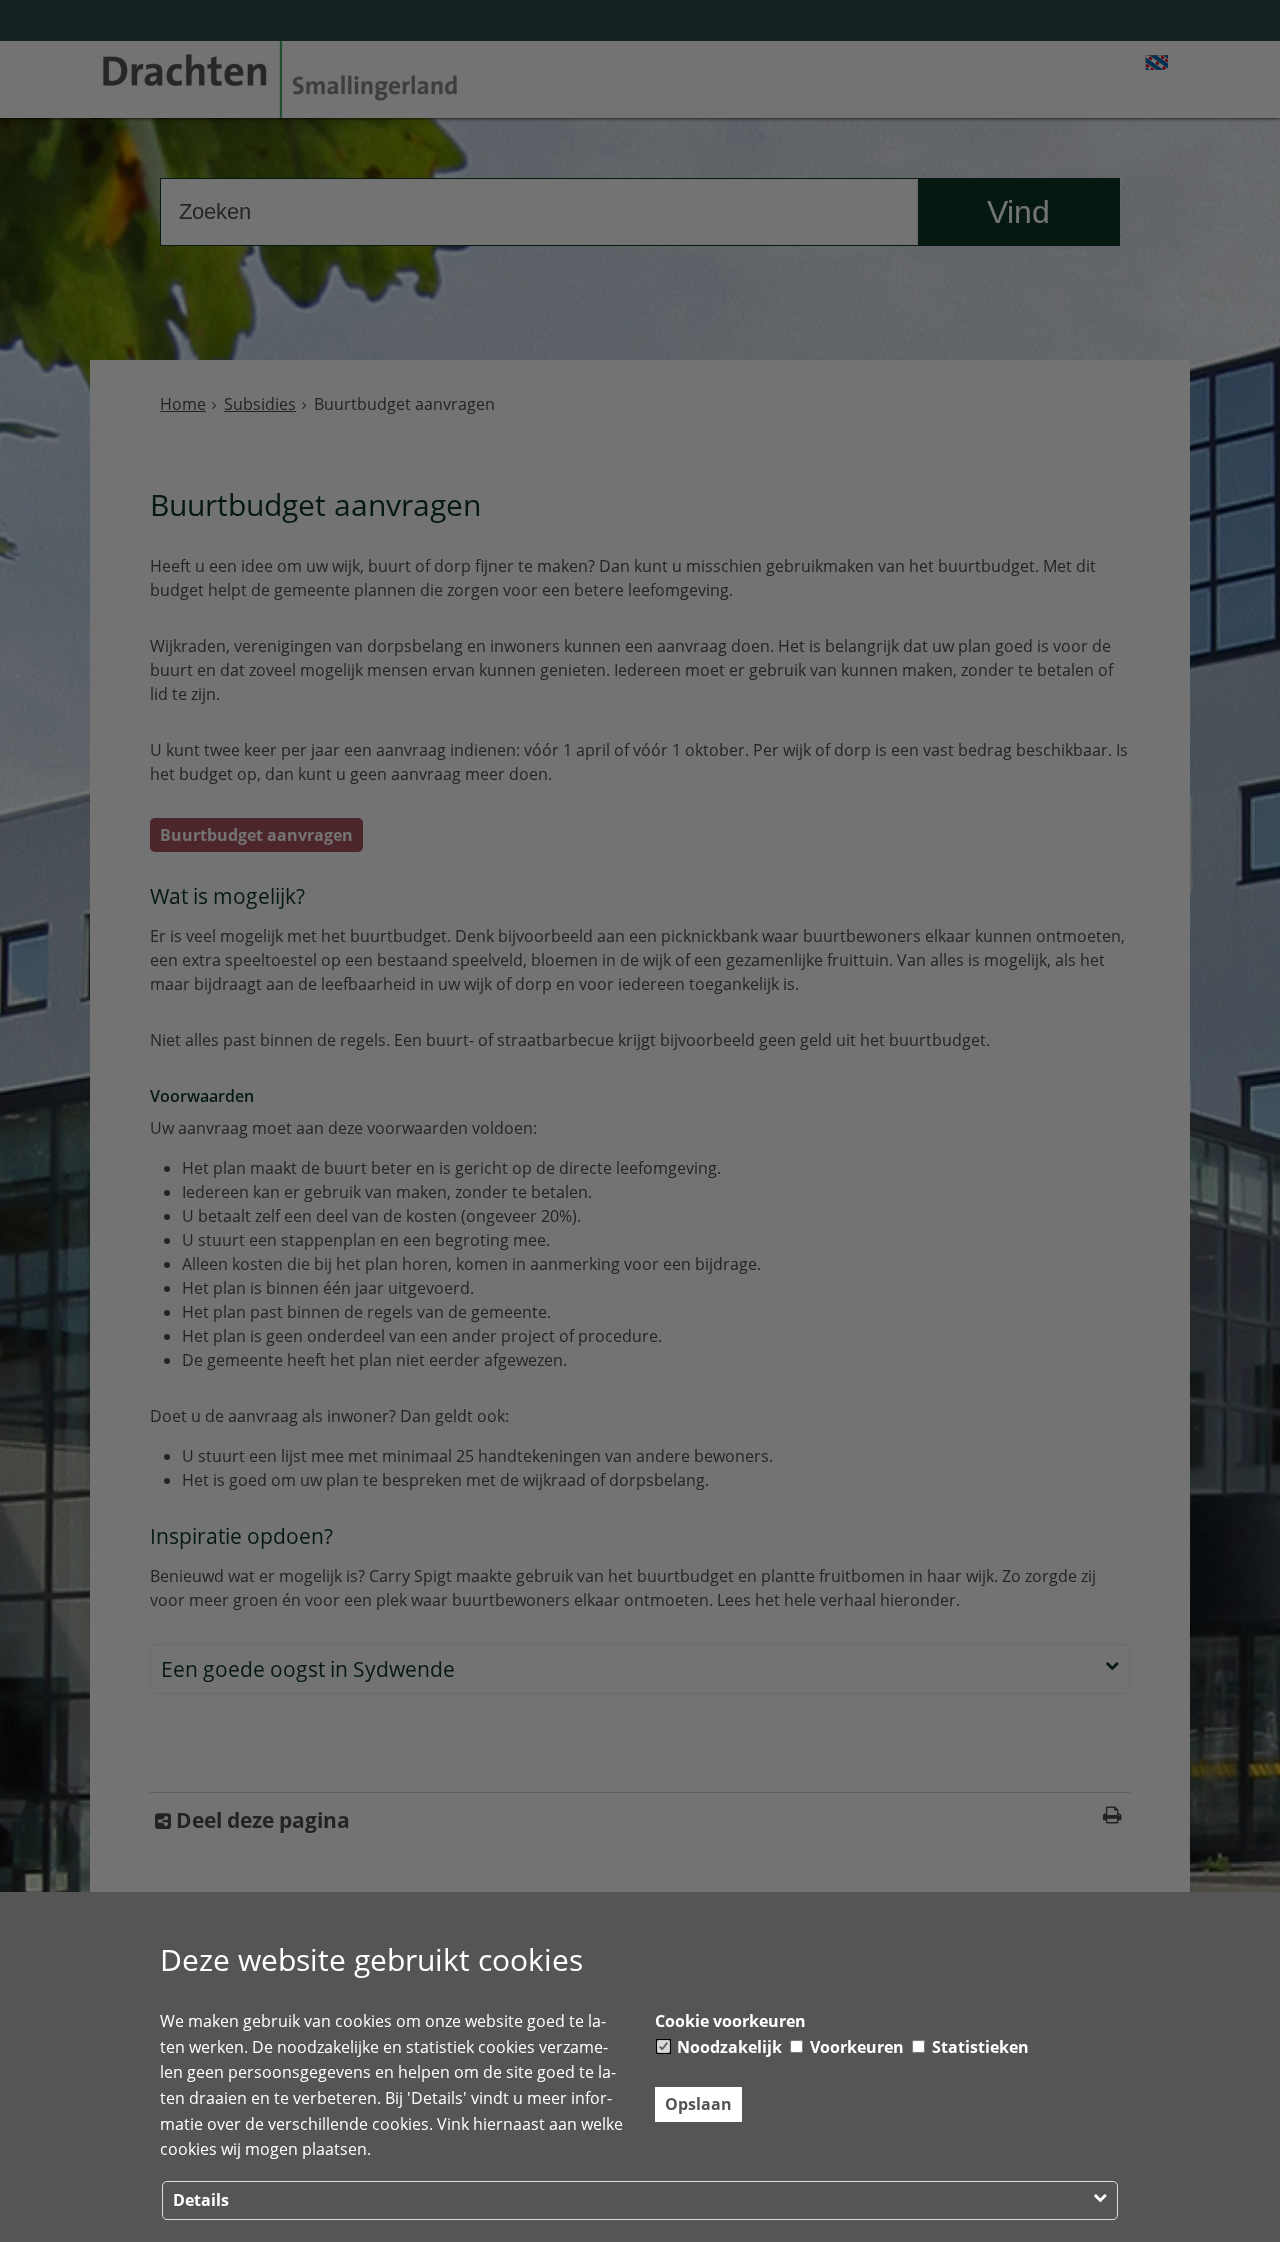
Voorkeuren (855, 2047)
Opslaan (698, 2104)
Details (201, 2200)
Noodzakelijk (727, 2047)
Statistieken (978, 2047)
